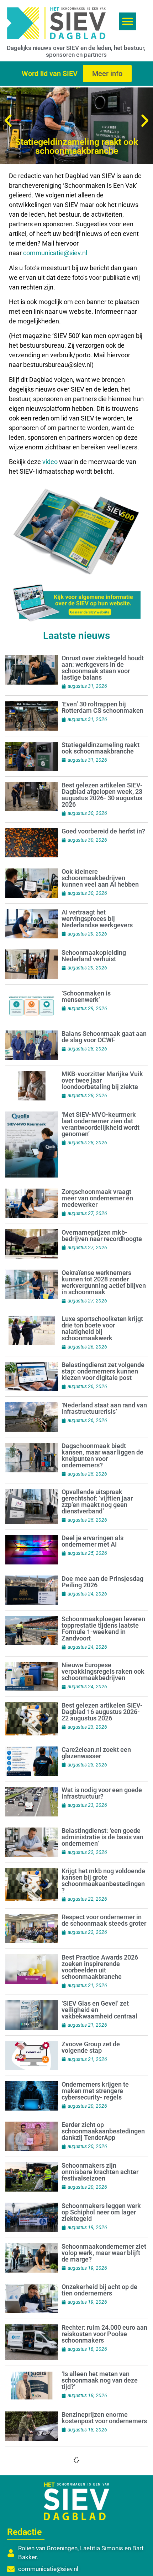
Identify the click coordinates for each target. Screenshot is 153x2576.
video (51, 462)
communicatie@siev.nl (55, 253)
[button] (128, 21)
